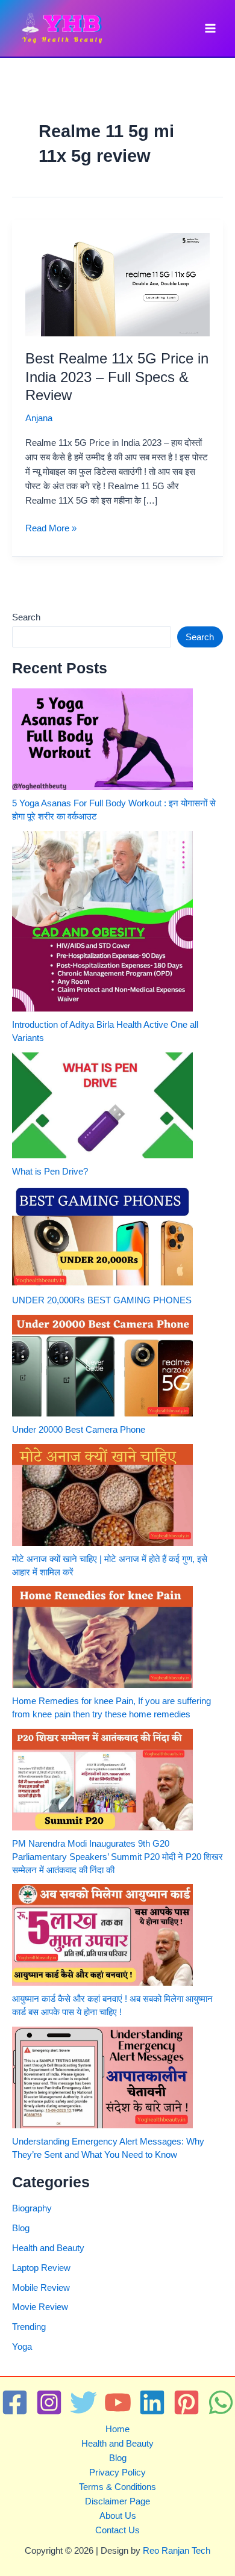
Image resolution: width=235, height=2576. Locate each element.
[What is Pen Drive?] (102, 1105)
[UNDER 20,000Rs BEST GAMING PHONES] (102, 1237)
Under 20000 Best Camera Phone (79, 1430)
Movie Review (40, 2307)
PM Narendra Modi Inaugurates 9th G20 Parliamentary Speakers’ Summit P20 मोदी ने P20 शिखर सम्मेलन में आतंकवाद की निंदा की (117, 1857)
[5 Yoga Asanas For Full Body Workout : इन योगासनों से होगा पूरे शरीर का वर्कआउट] (102, 739)
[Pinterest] (186, 2402)
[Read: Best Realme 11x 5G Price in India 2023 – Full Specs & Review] (117, 284)
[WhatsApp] (221, 2402)
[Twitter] (83, 2402)
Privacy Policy (117, 2473)
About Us (118, 2516)
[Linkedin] (152, 2402)
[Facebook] (15, 2402)
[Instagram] (49, 2402)
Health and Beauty (48, 2248)
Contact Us (117, 2530)
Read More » (51, 529)
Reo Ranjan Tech (177, 2551)
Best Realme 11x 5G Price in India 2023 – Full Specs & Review (117, 377)
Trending (29, 2327)
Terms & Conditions (117, 2487)
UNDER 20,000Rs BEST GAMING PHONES (102, 1300)
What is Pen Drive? (50, 1172)
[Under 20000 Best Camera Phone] (102, 1366)
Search (26, 617)
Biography (32, 2208)
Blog (21, 2228)
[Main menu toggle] (210, 28)
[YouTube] (118, 2402)
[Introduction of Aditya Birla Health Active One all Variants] (102, 921)
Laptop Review (41, 2268)
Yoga (22, 2347)
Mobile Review (41, 2288)
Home (117, 2429)
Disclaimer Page (117, 2501)
